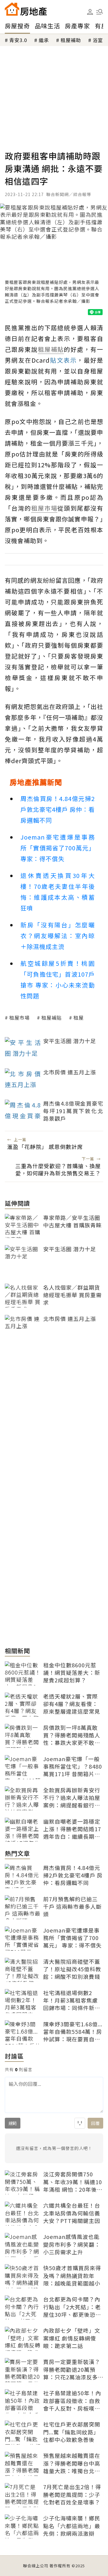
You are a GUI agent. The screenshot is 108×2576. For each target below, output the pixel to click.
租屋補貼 (52, 1018)
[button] (100, 12)
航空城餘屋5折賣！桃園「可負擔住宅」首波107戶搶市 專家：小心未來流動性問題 (58, 979)
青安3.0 (18, 40)
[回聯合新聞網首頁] (12, 9)
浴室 (98, 40)
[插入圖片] (80, 2123)
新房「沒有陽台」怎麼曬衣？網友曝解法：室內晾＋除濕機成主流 (58, 936)
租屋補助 (71, 40)
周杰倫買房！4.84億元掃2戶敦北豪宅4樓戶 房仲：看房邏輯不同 (58, 809)
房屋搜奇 (17, 26)
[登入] (90, 12)
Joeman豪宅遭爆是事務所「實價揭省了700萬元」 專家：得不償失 (58, 848)
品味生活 (47, 26)
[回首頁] (26, 9)
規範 (13, 2123)
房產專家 (77, 26)
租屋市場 (19, 1018)
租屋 (79, 1018)
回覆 (95, 2123)
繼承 (44, 40)
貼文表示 (63, 360)
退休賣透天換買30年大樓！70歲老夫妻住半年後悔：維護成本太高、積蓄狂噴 (58, 892)
